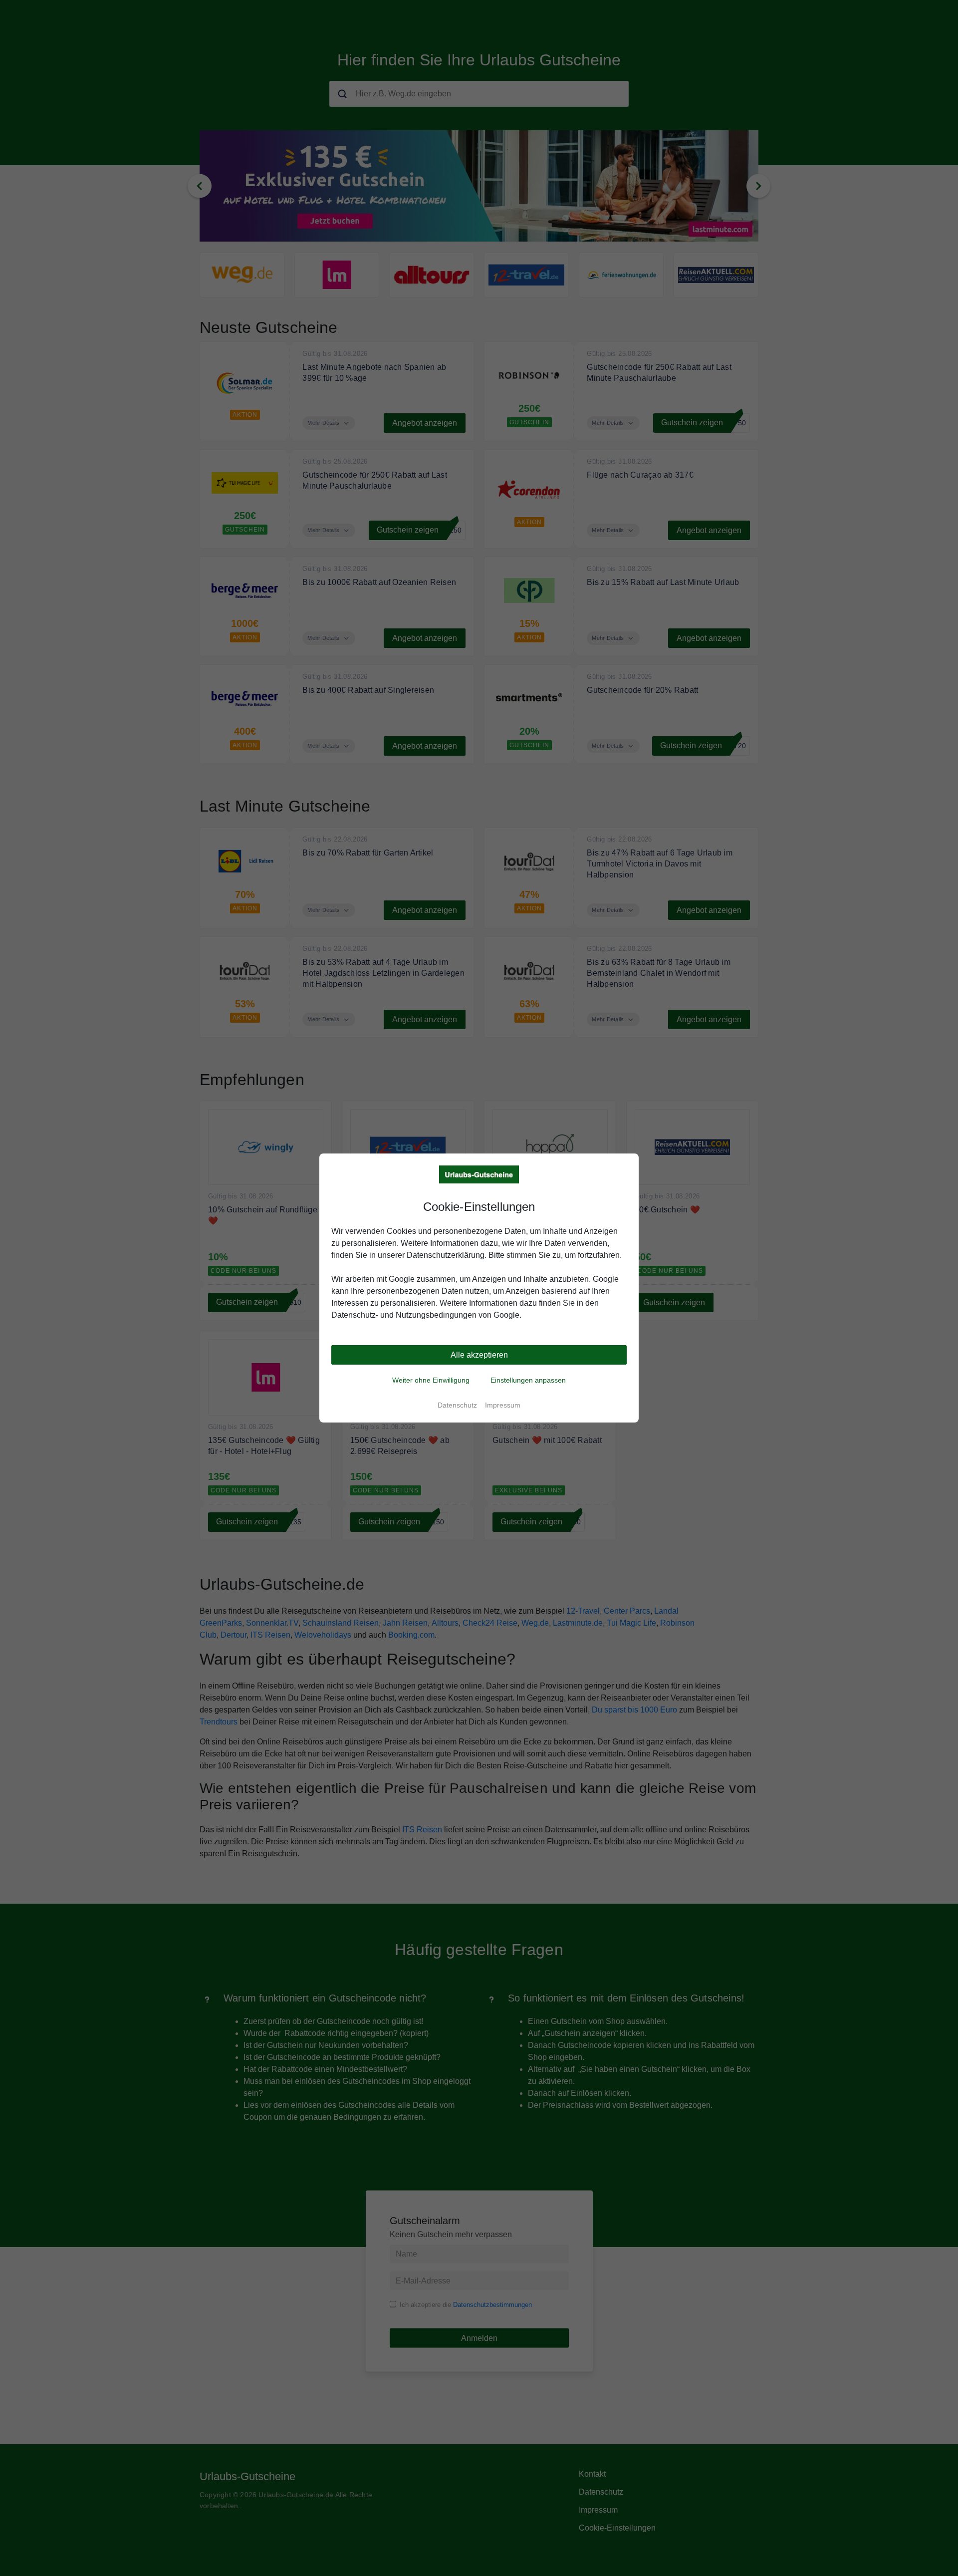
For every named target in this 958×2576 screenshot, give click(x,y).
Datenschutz (457, 1405)
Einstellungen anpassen (528, 1380)
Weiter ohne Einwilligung (431, 1380)
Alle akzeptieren (479, 1355)
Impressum (503, 1405)
